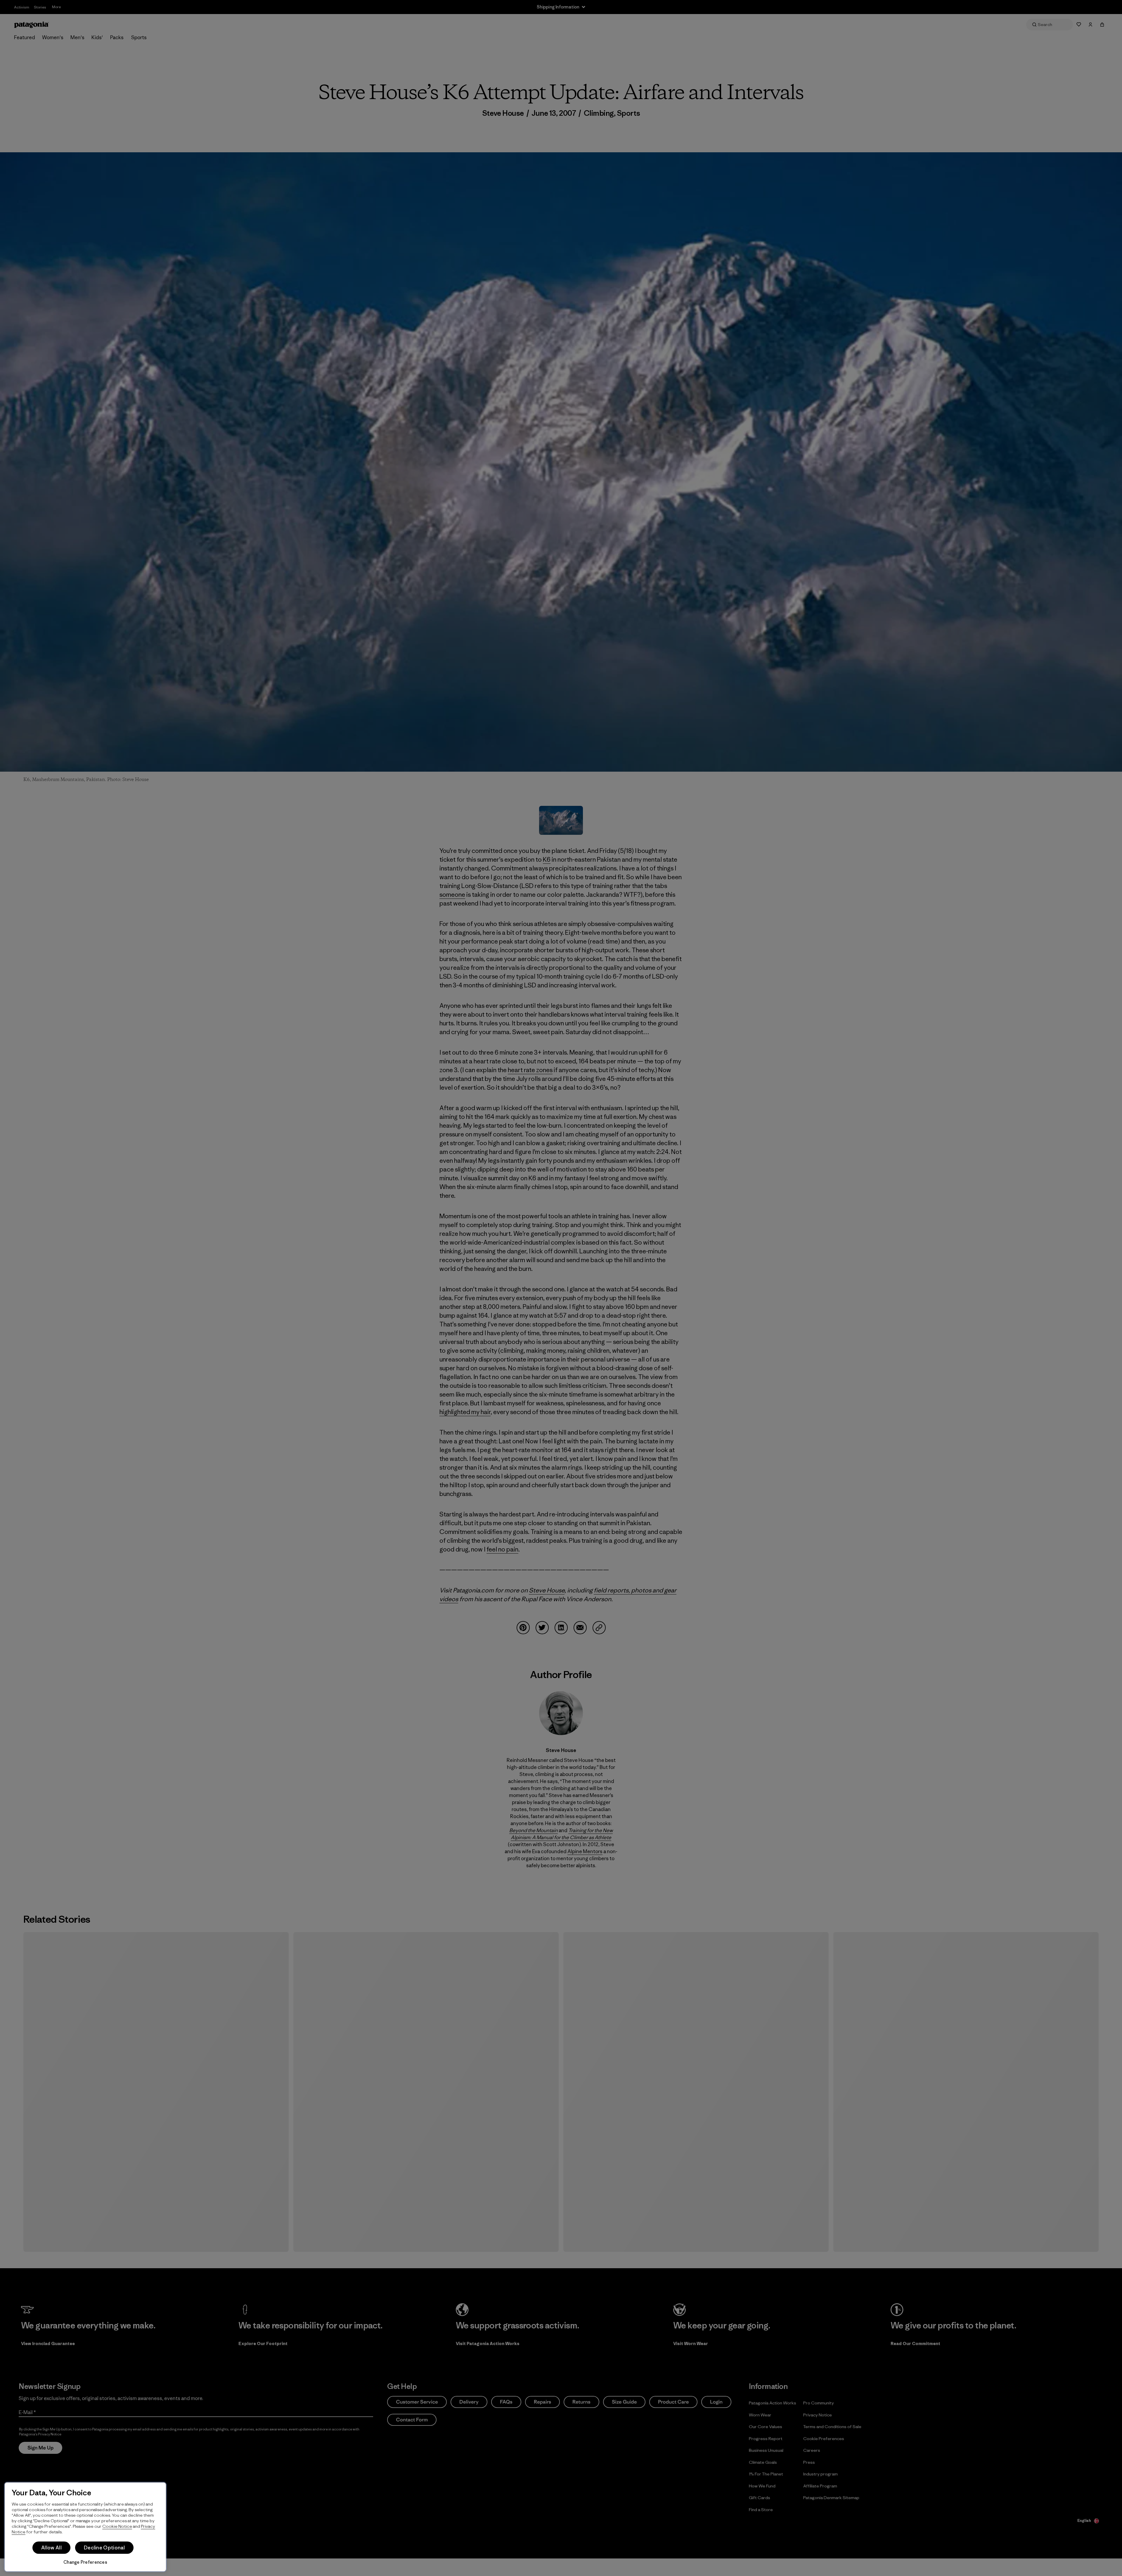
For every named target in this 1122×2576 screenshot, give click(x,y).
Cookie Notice (117, 2526)
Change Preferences (85, 2562)
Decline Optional (104, 2548)
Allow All (51, 2548)
